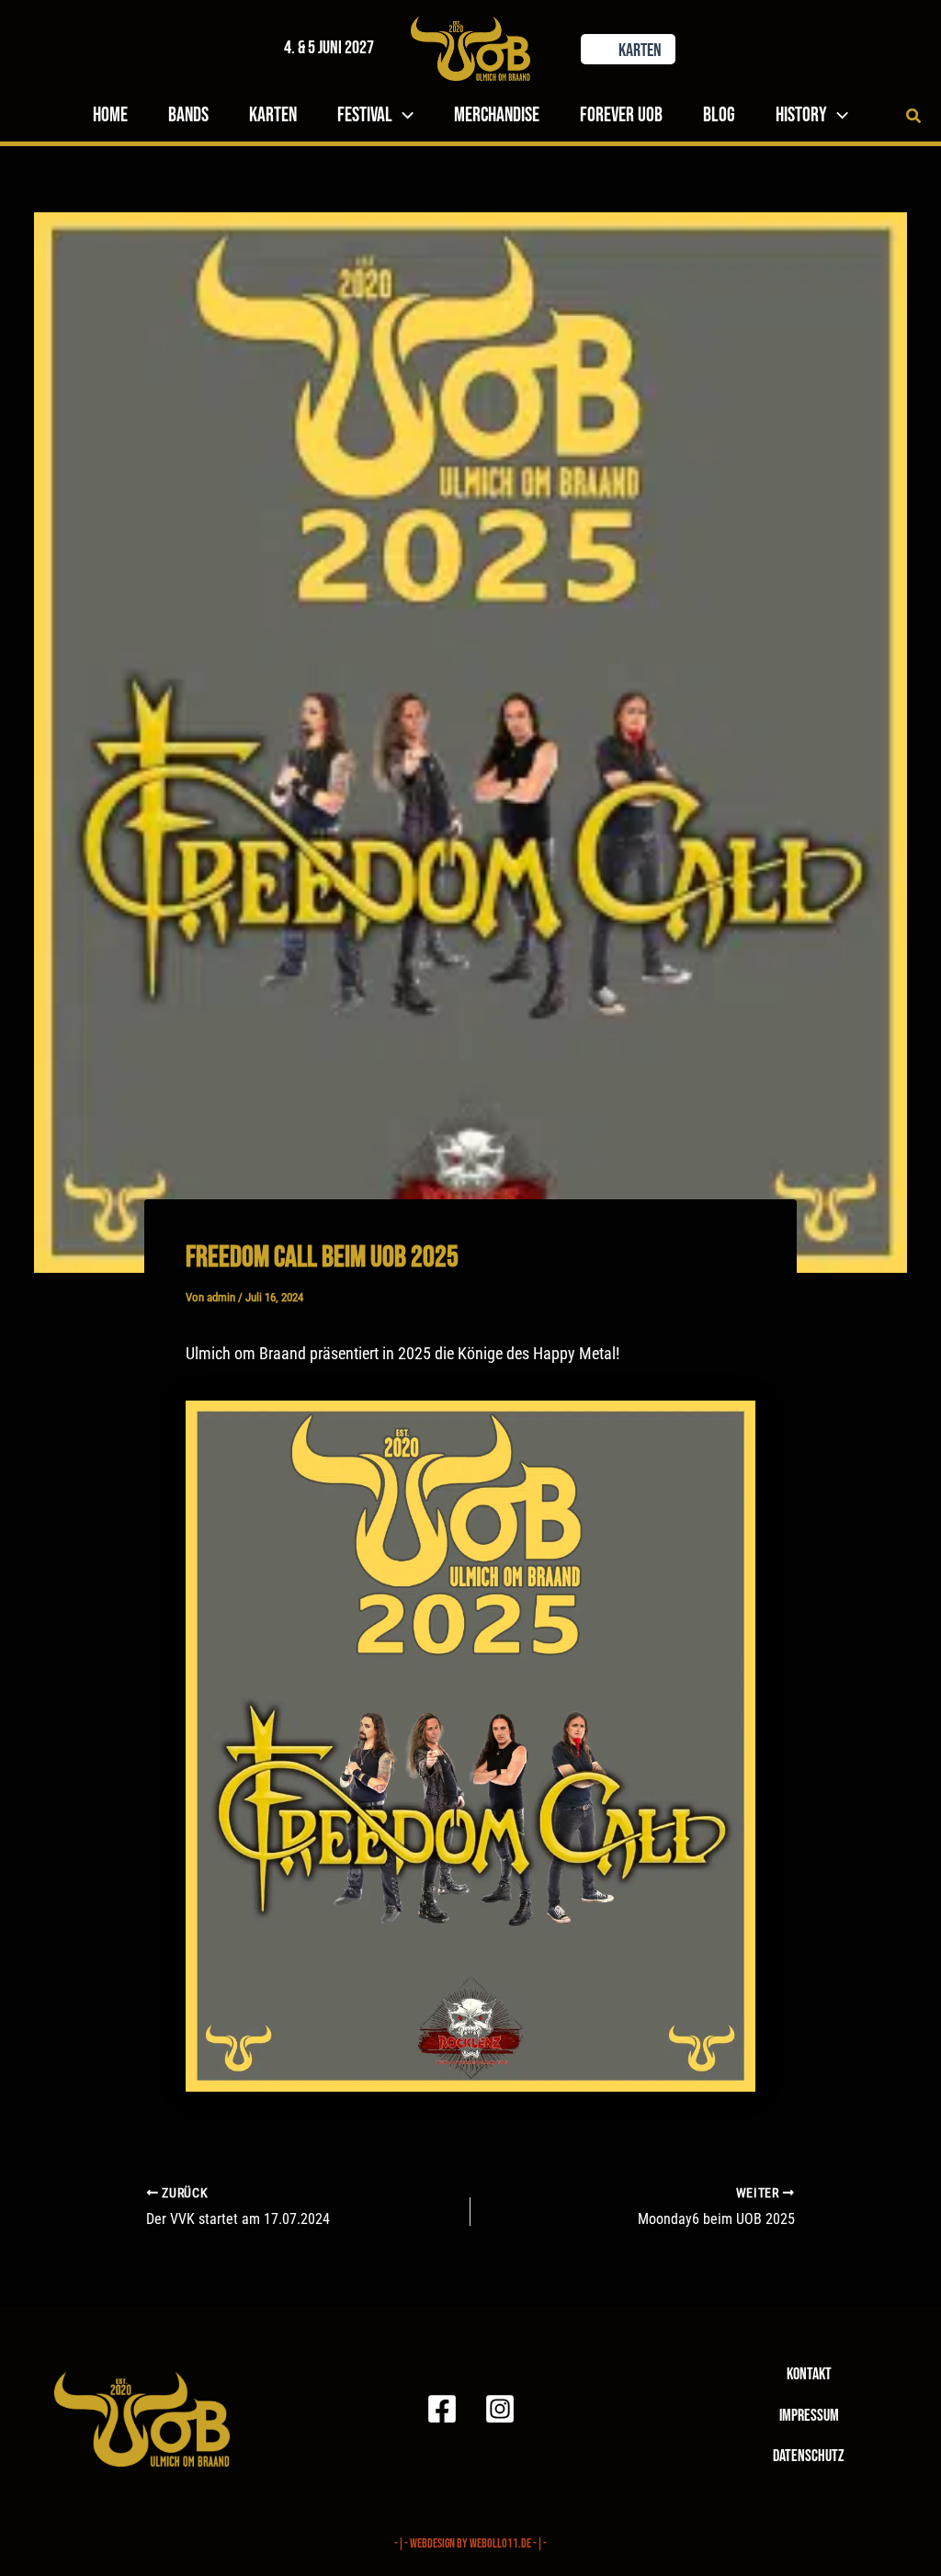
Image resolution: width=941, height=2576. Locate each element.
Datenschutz (809, 2456)
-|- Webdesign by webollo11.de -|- (470, 2543)
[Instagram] (500, 2409)
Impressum (809, 2416)
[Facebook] (442, 2409)
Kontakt (809, 2374)
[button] (614, 49)
